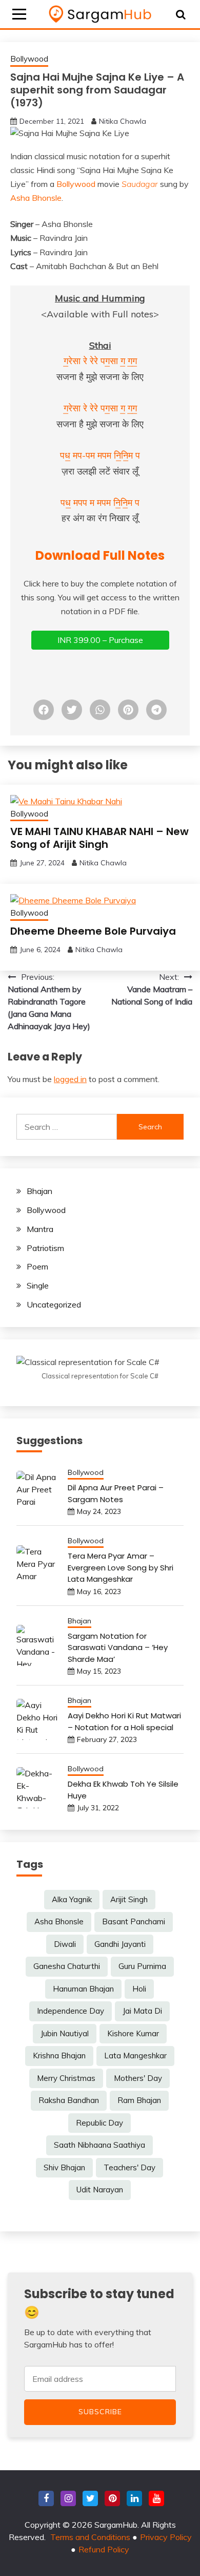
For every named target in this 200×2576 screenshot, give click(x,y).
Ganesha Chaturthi (67, 1966)
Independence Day (71, 2011)
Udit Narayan (100, 2190)
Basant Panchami (134, 1921)
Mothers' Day (138, 2078)
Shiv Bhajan (64, 2167)
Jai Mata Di (142, 2011)
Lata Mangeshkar (135, 2056)
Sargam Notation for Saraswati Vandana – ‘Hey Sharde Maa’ (118, 1647)
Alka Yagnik (72, 1899)
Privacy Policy (166, 2537)
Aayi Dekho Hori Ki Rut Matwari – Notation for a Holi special (124, 1721)
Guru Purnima (142, 1966)
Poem (37, 1266)
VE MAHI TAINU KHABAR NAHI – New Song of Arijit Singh (99, 838)
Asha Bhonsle (36, 198)
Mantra (40, 1229)
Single (38, 1285)
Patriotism (45, 1248)
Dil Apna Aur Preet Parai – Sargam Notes (116, 1493)
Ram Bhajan (139, 2100)
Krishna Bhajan (59, 2056)
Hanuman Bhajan (83, 1989)
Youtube (156, 2498)
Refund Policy (104, 2549)
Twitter (90, 2498)
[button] (44, 710)
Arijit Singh (129, 1899)
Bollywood (29, 59)
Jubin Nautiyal (65, 2033)
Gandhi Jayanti (120, 1944)
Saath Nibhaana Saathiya (99, 2145)
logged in (70, 1079)
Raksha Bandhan (69, 2100)
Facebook (46, 2498)
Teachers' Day (129, 2167)
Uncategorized (54, 1304)
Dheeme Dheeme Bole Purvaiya (93, 931)
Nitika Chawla (123, 121)
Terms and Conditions (90, 2537)
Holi (139, 1989)
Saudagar (140, 184)
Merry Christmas (66, 2078)
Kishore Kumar (133, 2033)
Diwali (65, 1944)
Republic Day (99, 2123)
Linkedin (134, 2498)
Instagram (68, 2498)
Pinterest (112, 2498)
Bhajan (39, 1191)
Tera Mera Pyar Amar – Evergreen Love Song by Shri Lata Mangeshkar (121, 1567)
